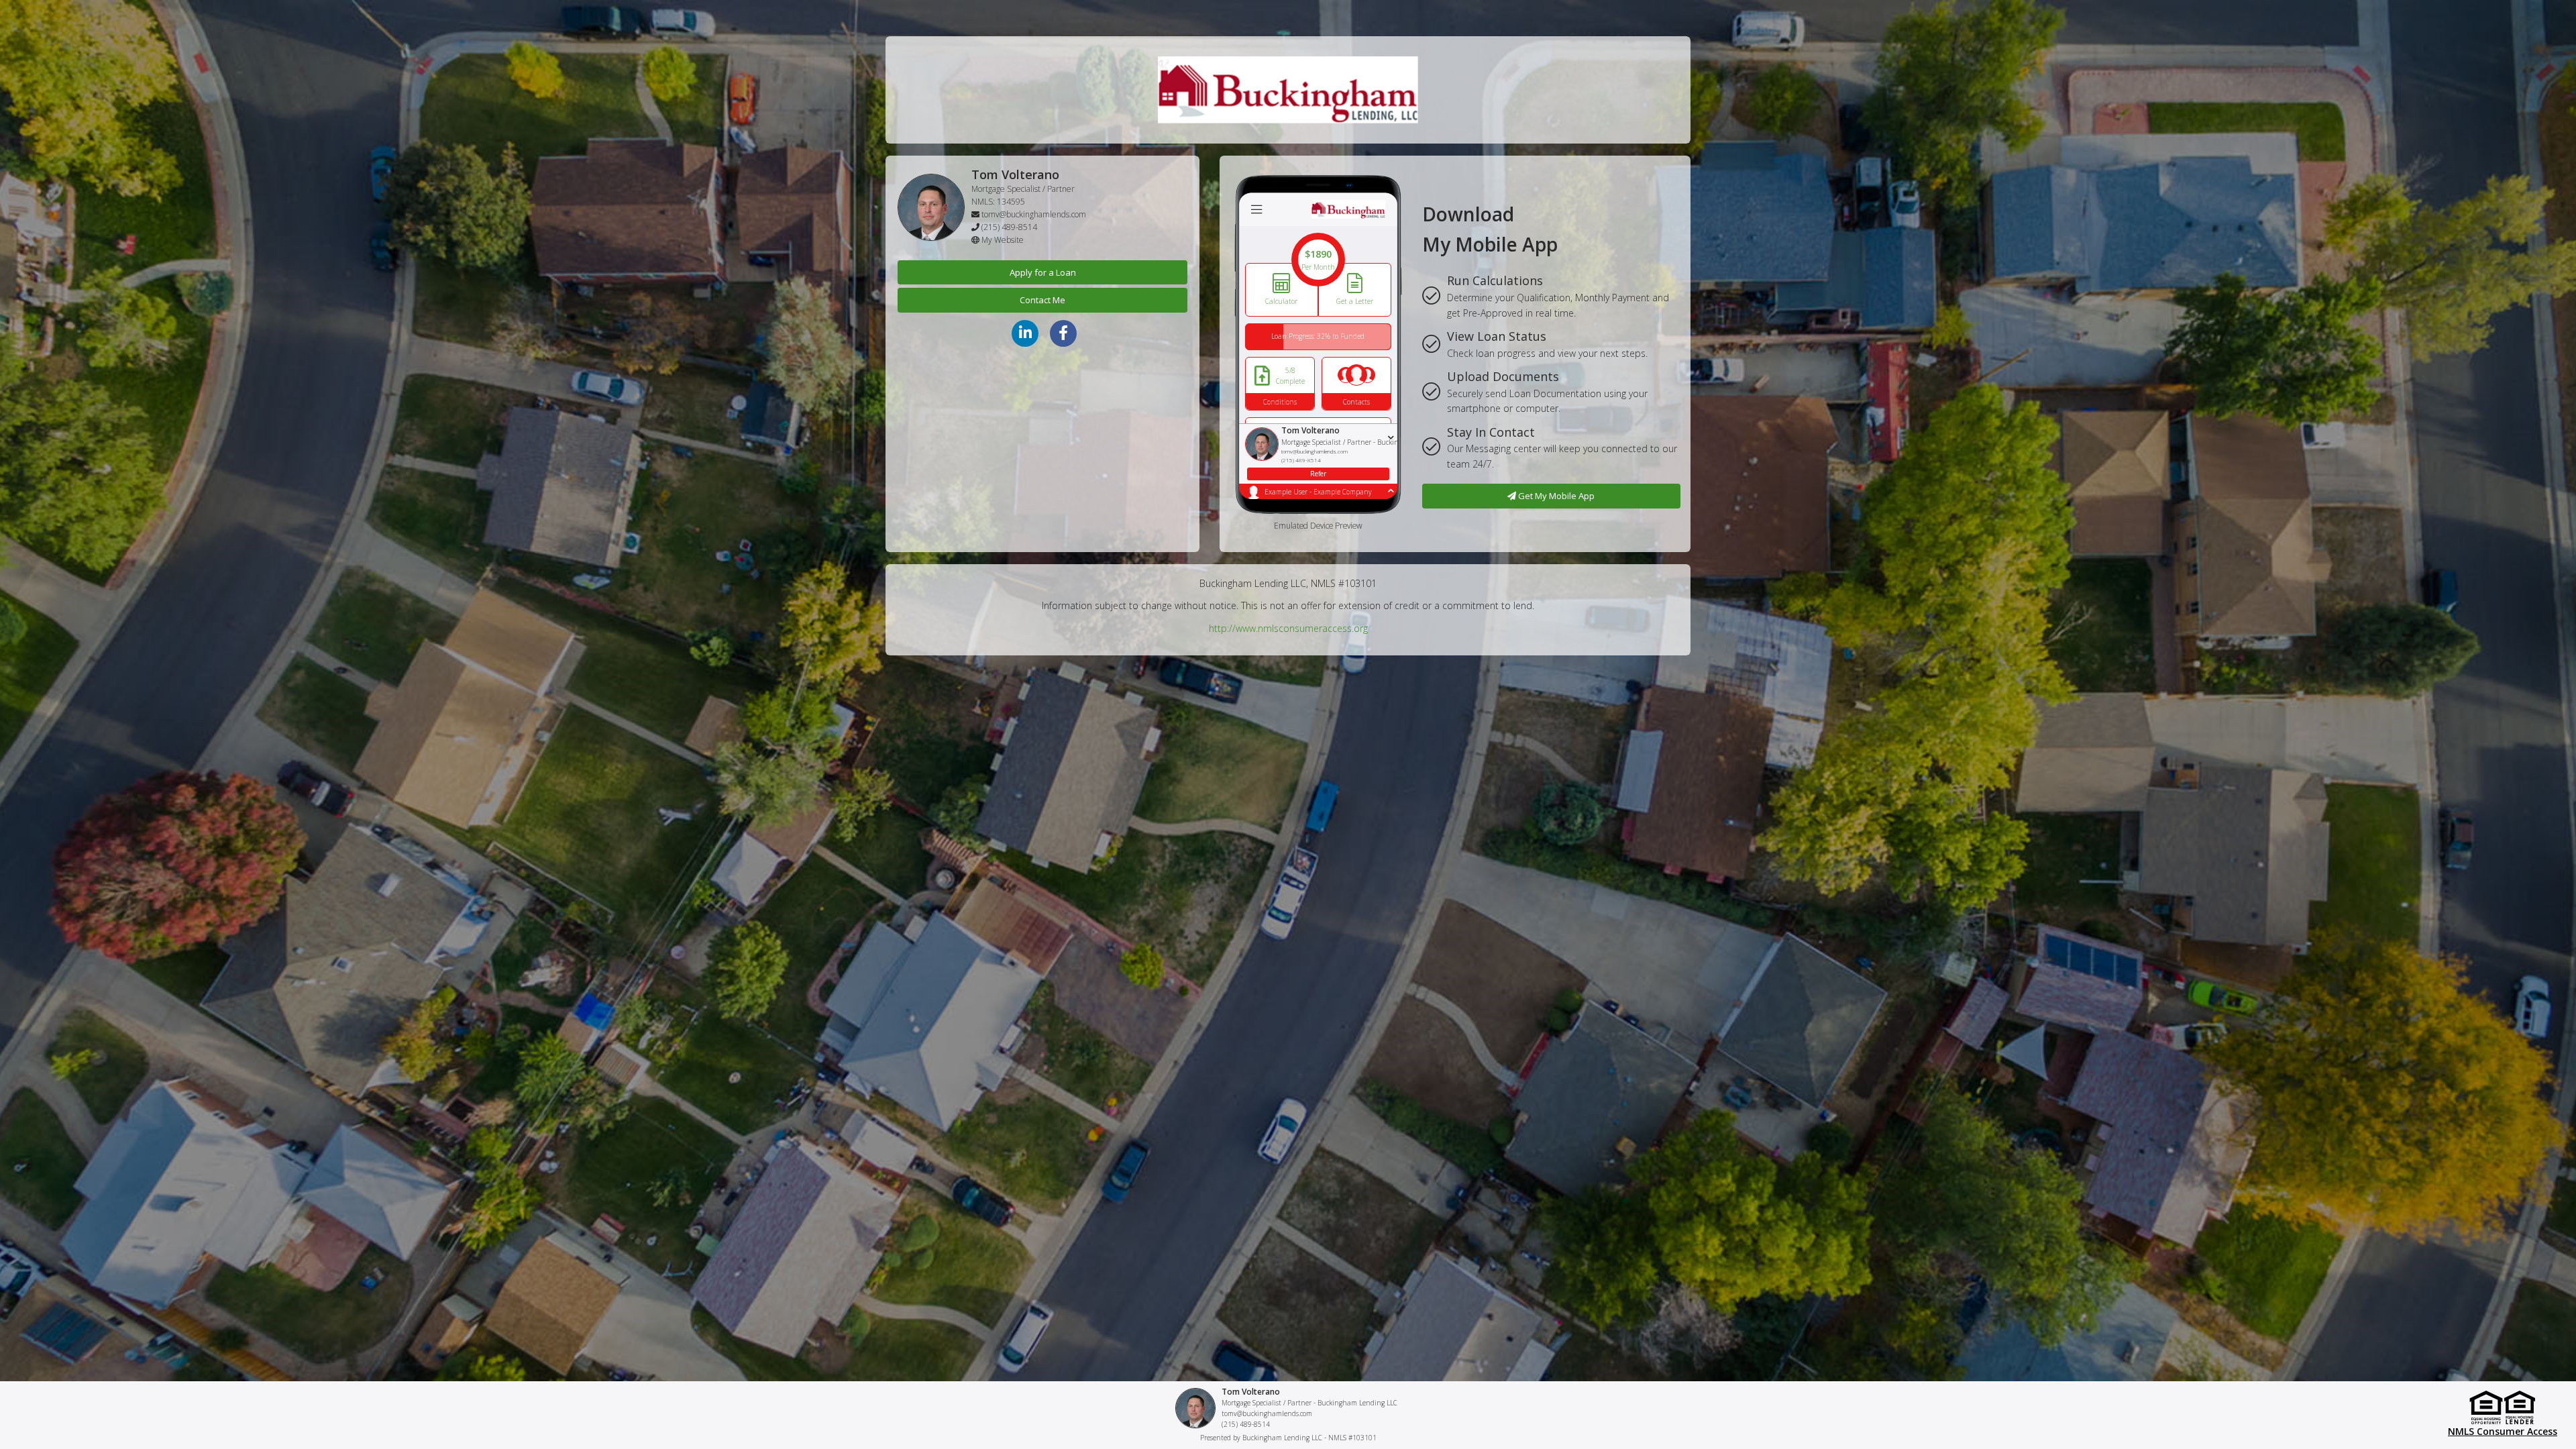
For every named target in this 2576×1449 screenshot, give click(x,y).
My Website (1003, 240)
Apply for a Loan (1043, 272)
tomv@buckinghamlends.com (1034, 214)
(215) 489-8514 (1009, 227)
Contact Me (1042, 300)
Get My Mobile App (1555, 496)
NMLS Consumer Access (2503, 1431)
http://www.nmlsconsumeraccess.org (1288, 628)
